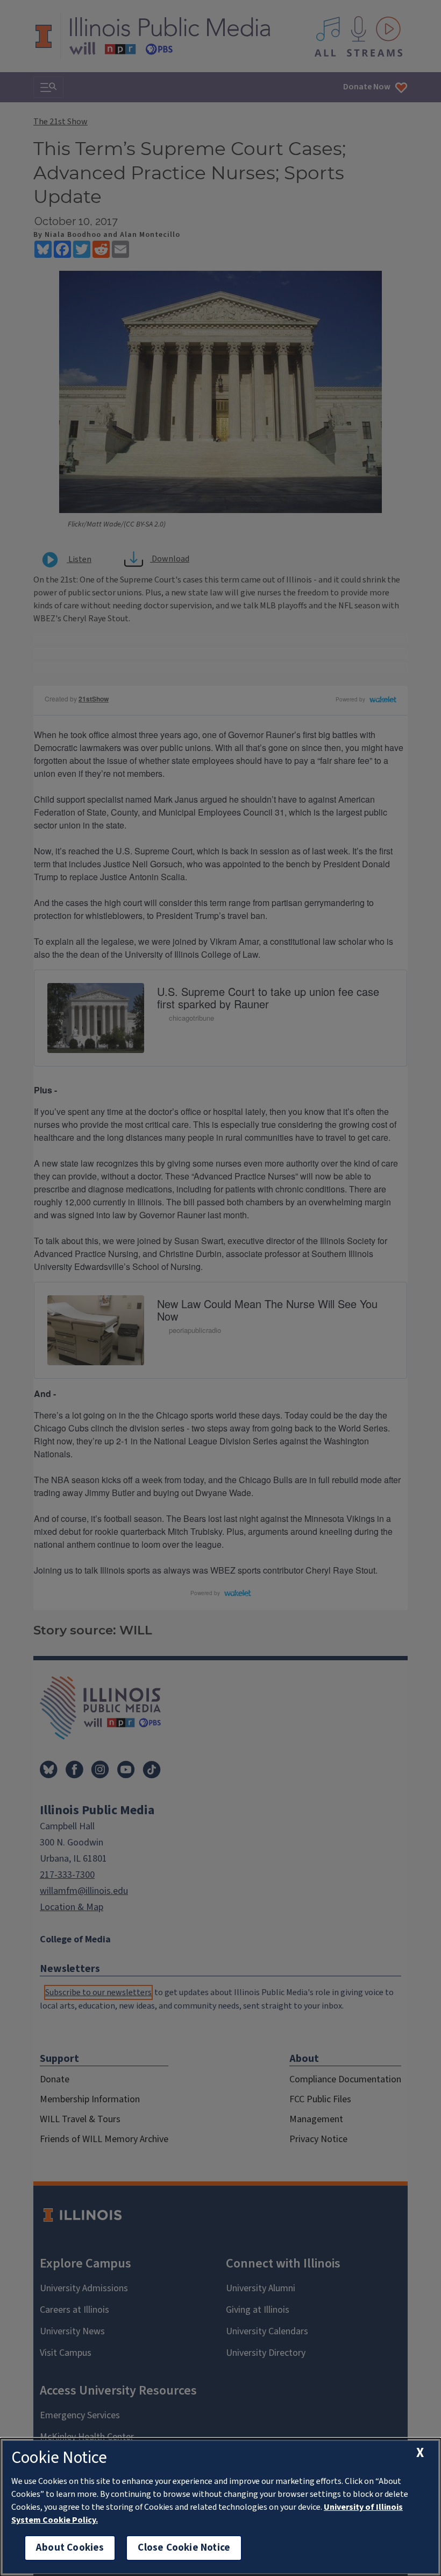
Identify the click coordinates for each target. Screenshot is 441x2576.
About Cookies (70, 2548)
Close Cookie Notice (184, 2548)
